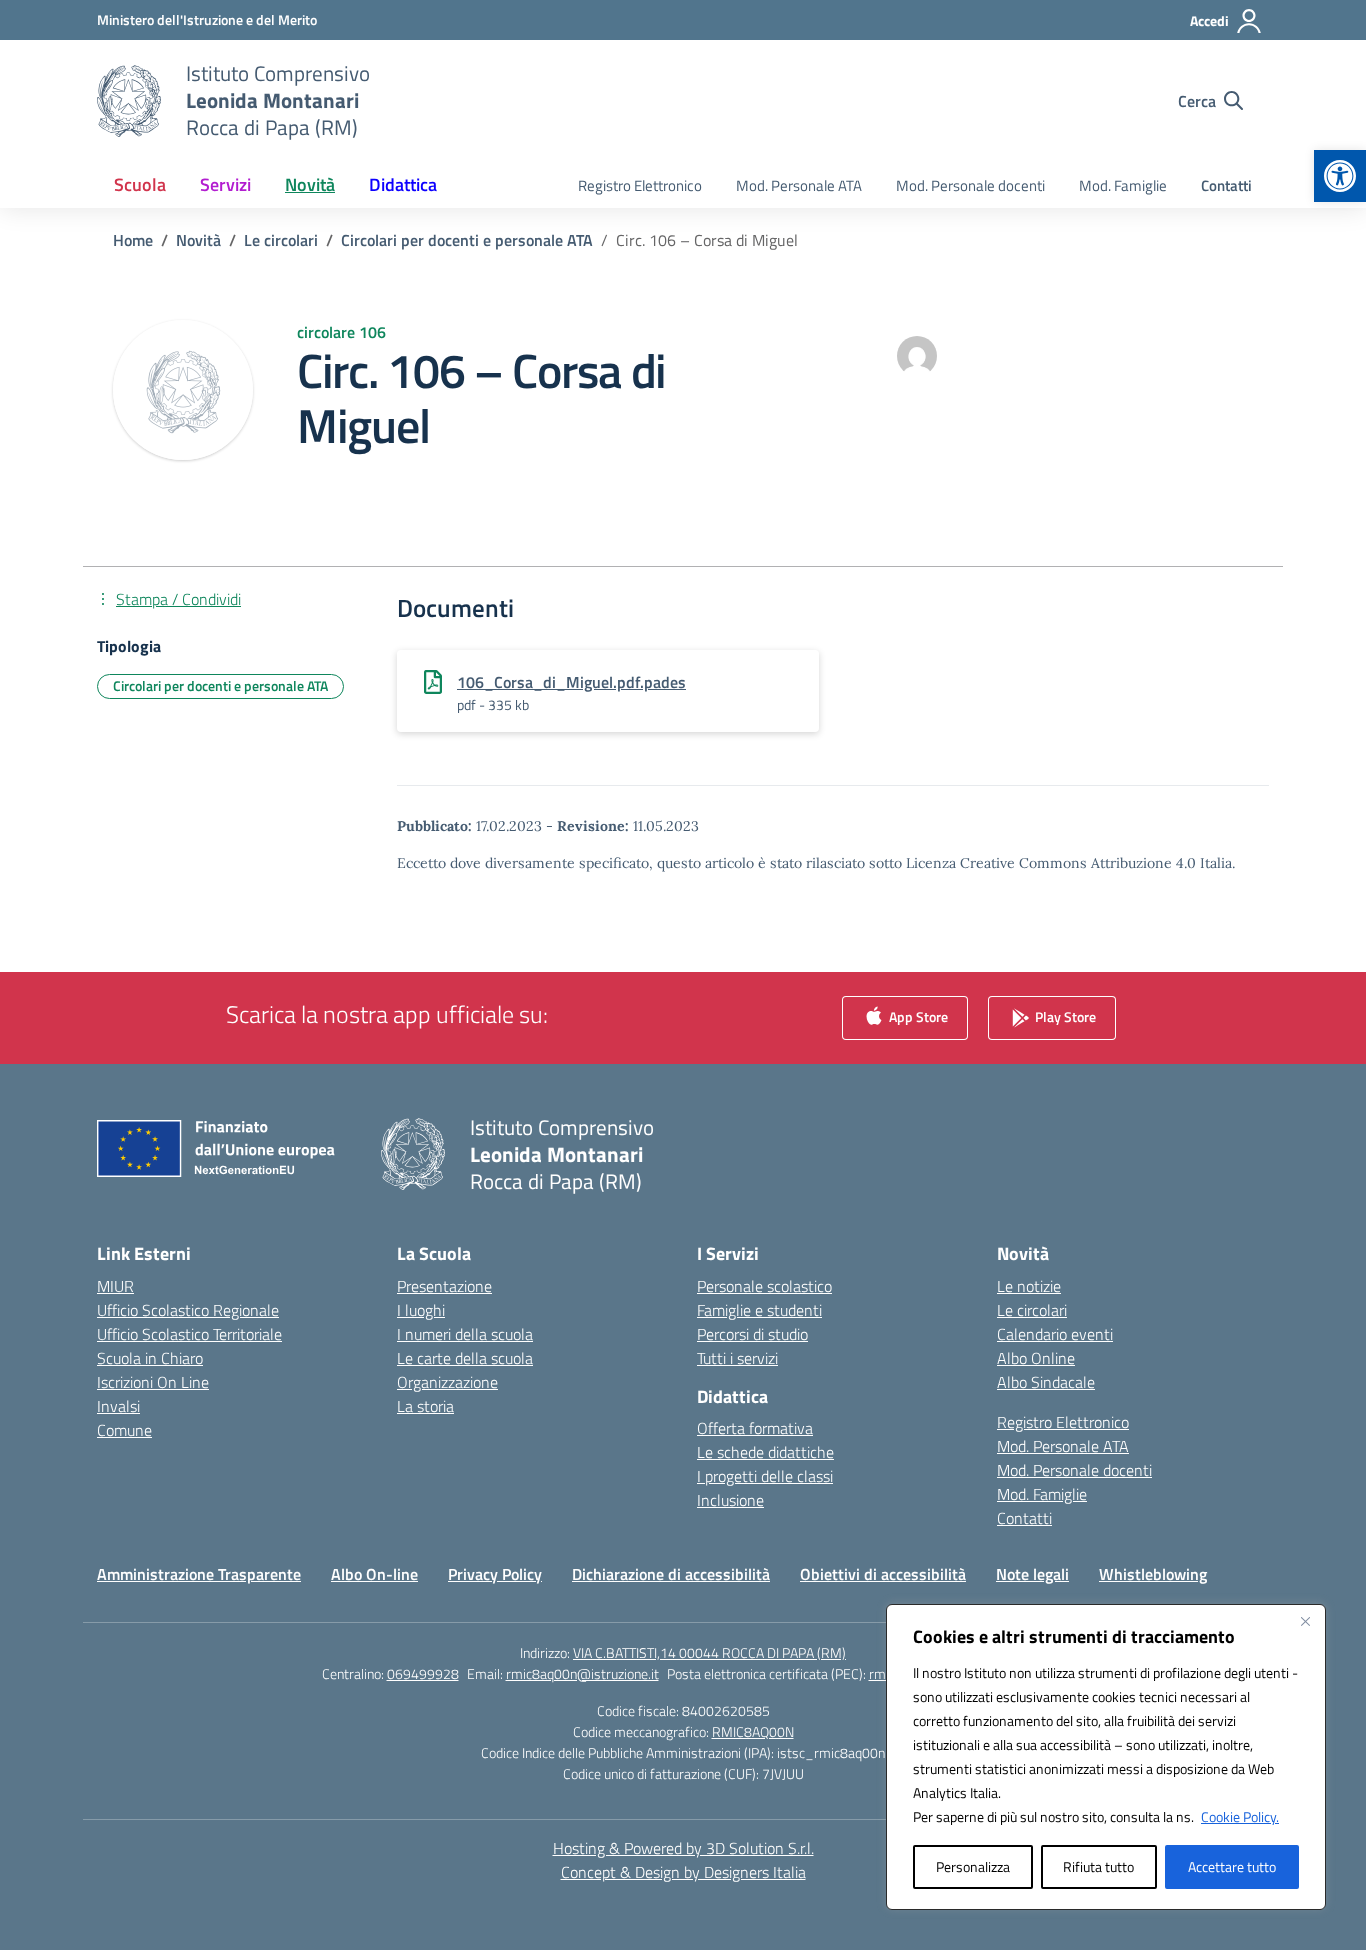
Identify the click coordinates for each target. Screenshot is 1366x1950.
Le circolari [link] (1032, 1310)
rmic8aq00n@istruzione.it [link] (582, 1673)
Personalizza (973, 1866)
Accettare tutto (1232, 1866)
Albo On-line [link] (374, 1574)
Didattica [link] (403, 184)
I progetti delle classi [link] (765, 1476)
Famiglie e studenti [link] (759, 1310)
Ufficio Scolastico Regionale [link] (188, 1310)
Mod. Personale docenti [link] (970, 185)
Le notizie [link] (1029, 1286)
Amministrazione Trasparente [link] (199, 1574)
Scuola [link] (140, 184)
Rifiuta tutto (1098, 1866)
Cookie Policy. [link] (1240, 1816)
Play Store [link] (1064, 1015)
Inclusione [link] (730, 1500)
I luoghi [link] (421, 1310)
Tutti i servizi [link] (737, 1358)
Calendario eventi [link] (1055, 1334)
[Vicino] (1305, 1621)
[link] (1340, 176)
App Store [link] (917, 1015)
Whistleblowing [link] (1153, 1574)
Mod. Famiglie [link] (1123, 185)
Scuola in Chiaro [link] (150, 1358)
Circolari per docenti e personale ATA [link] (220, 685)
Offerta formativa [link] (755, 1428)
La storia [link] (425, 1406)
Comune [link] (124, 1430)
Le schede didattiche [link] (765, 1452)
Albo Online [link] (1036, 1358)
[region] (1106, 1757)
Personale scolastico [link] (764, 1286)
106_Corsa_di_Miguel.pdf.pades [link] (571, 682)
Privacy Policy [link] (495, 1574)
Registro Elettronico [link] (640, 185)
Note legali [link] (1032, 1574)
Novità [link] (310, 184)
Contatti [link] (1226, 185)
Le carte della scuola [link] (465, 1358)
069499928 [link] (423, 1673)
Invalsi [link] (118, 1406)
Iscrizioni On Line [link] (153, 1382)
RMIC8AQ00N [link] (753, 1731)
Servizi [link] (225, 184)
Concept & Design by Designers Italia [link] (683, 1872)
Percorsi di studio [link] (752, 1334)
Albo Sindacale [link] (1046, 1382)
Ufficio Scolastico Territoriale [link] (189, 1334)
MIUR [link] (115, 1286)
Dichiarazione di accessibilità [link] (671, 1574)
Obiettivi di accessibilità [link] (883, 1574)
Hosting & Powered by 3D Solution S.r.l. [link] (683, 1848)
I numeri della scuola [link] (465, 1334)
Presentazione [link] (444, 1286)
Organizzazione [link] (447, 1382)
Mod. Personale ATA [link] (799, 185)
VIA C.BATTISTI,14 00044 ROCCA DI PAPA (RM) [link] (709, 1652)
